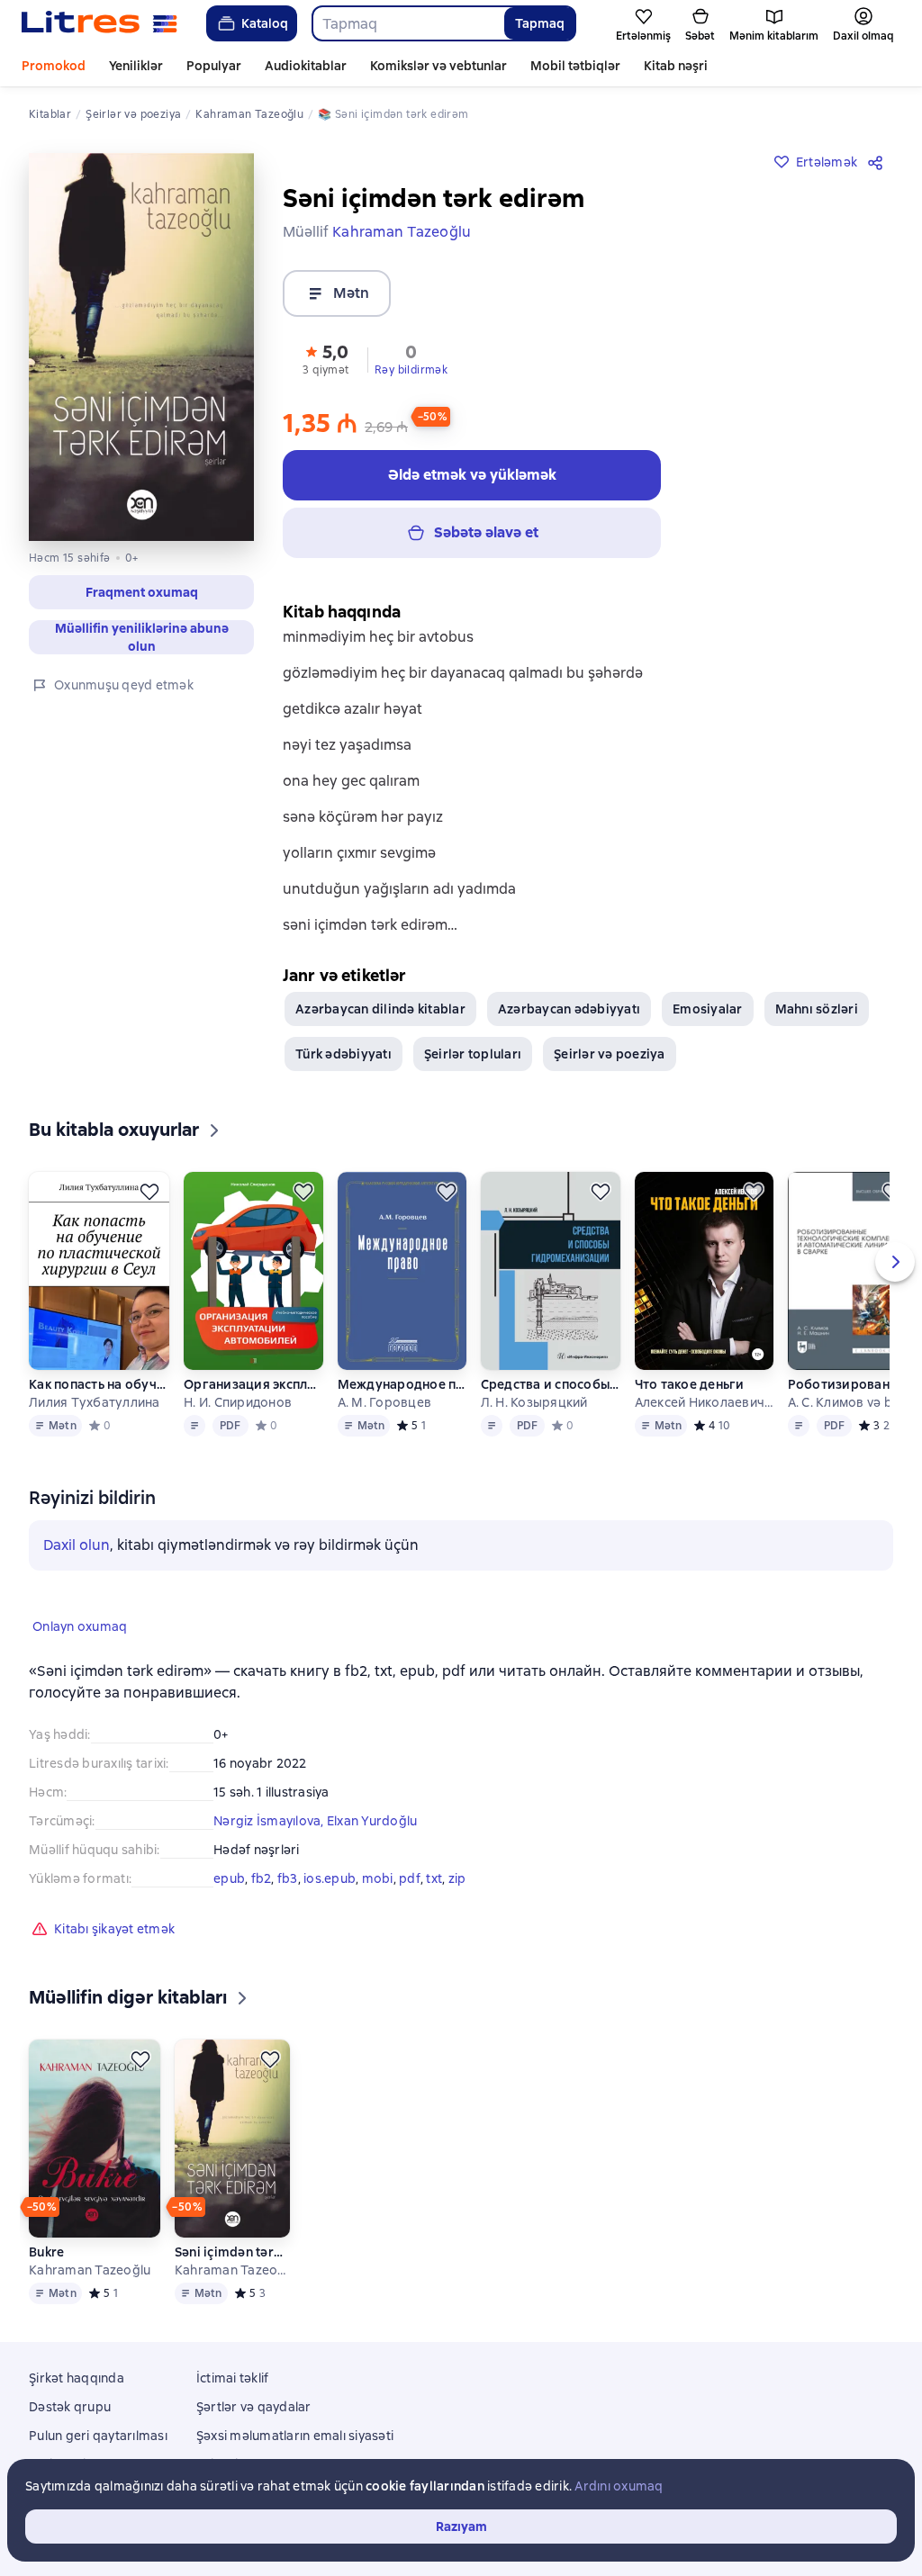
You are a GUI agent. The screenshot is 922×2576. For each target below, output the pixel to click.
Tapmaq (540, 23)
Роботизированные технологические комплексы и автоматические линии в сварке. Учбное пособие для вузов (850, 1384)
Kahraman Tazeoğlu (90, 2270)
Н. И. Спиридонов (238, 1402)
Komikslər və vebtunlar (438, 66)
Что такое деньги (690, 1384)
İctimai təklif (233, 2378)
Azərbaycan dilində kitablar (380, 1009)
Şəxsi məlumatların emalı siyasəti (295, 2436)
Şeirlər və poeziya (610, 1054)
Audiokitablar (306, 66)
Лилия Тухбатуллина (95, 1402)
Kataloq (265, 23)
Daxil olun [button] (77, 1545)
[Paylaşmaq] (879, 162)
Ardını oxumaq (619, 2486)
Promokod (54, 66)
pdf (410, 1878)
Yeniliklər (136, 66)
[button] (141, 592)
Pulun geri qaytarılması (98, 2436)
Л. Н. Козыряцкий (534, 1402)
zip (457, 1878)
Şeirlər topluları (473, 1054)
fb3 (288, 1878)
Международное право (402, 1384)
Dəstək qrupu (70, 2407)
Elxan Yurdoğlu (372, 1821)
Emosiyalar (708, 1009)
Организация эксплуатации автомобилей (253, 1384)
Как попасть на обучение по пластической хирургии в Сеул (99, 1384)
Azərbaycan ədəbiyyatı (569, 1009)
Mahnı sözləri (817, 1009)
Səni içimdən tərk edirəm (232, 2252)
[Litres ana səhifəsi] (99, 23)
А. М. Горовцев (385, 1402)
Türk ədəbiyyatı (343, 1054)
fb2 (262, 1878)
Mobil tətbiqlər (575, 66)
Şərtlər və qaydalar (254, 2407)
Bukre (46, 2252)
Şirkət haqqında (77, 2378)
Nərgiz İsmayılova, (270, 1821)
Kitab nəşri (676, 66)
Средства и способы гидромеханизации (550, 1384)
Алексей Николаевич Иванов (704, 1402)
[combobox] (407, 23)
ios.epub (330, 1878)
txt (434, 1878)
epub (229, 1878)
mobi (378, 1878)
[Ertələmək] (149, 1192)
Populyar (214, 66)
